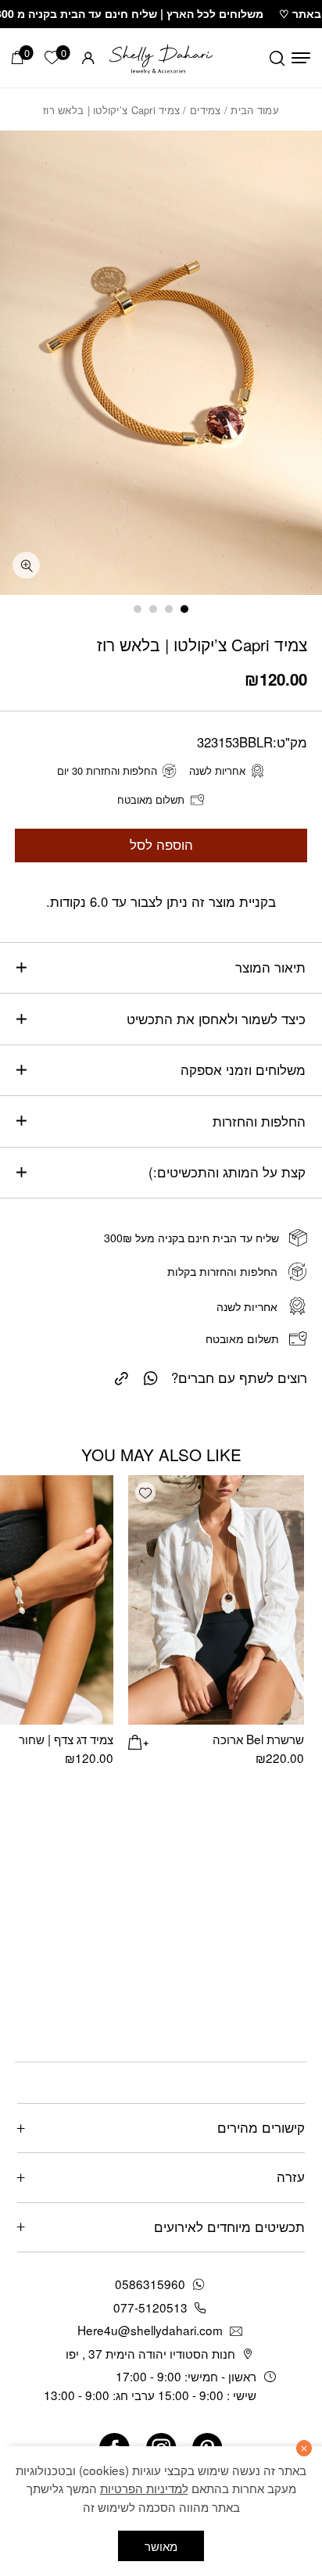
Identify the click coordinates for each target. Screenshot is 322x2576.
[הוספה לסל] (138, 1740)
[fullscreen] (26, 566)
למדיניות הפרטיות (144, 2488)
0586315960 (150, 2284)
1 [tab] (184, 609)
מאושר (161, 2546)
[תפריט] (301, 58)
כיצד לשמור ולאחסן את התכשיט (216, 1019)
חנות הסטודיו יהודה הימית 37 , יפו (150, 2353)
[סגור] (304, 2448)
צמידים (206, 110)
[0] (18, 57)
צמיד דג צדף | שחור (66, 1739)
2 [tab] (169, 609)
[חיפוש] (277, 58)
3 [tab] (153, 609)
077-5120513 (150, 2307)
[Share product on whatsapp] (151, 1377)
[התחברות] (88, 58)
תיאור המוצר (270, 967)
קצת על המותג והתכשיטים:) (227, 1172)
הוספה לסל (161, 844)
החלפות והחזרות (259, 1121)
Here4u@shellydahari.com (150, 2330)
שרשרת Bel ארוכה (258, 1739)
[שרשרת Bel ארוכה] (216, 1600)
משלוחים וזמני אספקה (243, 1069)
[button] (145, 1492)
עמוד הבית (254, 110)
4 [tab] (138, 609)
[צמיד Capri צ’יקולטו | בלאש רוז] (122, 1376)
